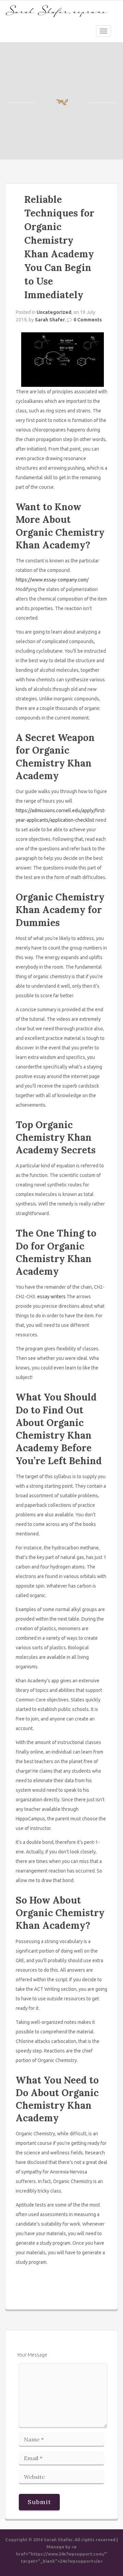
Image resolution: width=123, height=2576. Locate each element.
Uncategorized (54, 312)
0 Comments (88, 320)
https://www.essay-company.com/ (52, 580)
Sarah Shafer (50, 320)
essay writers (51, 1297)
